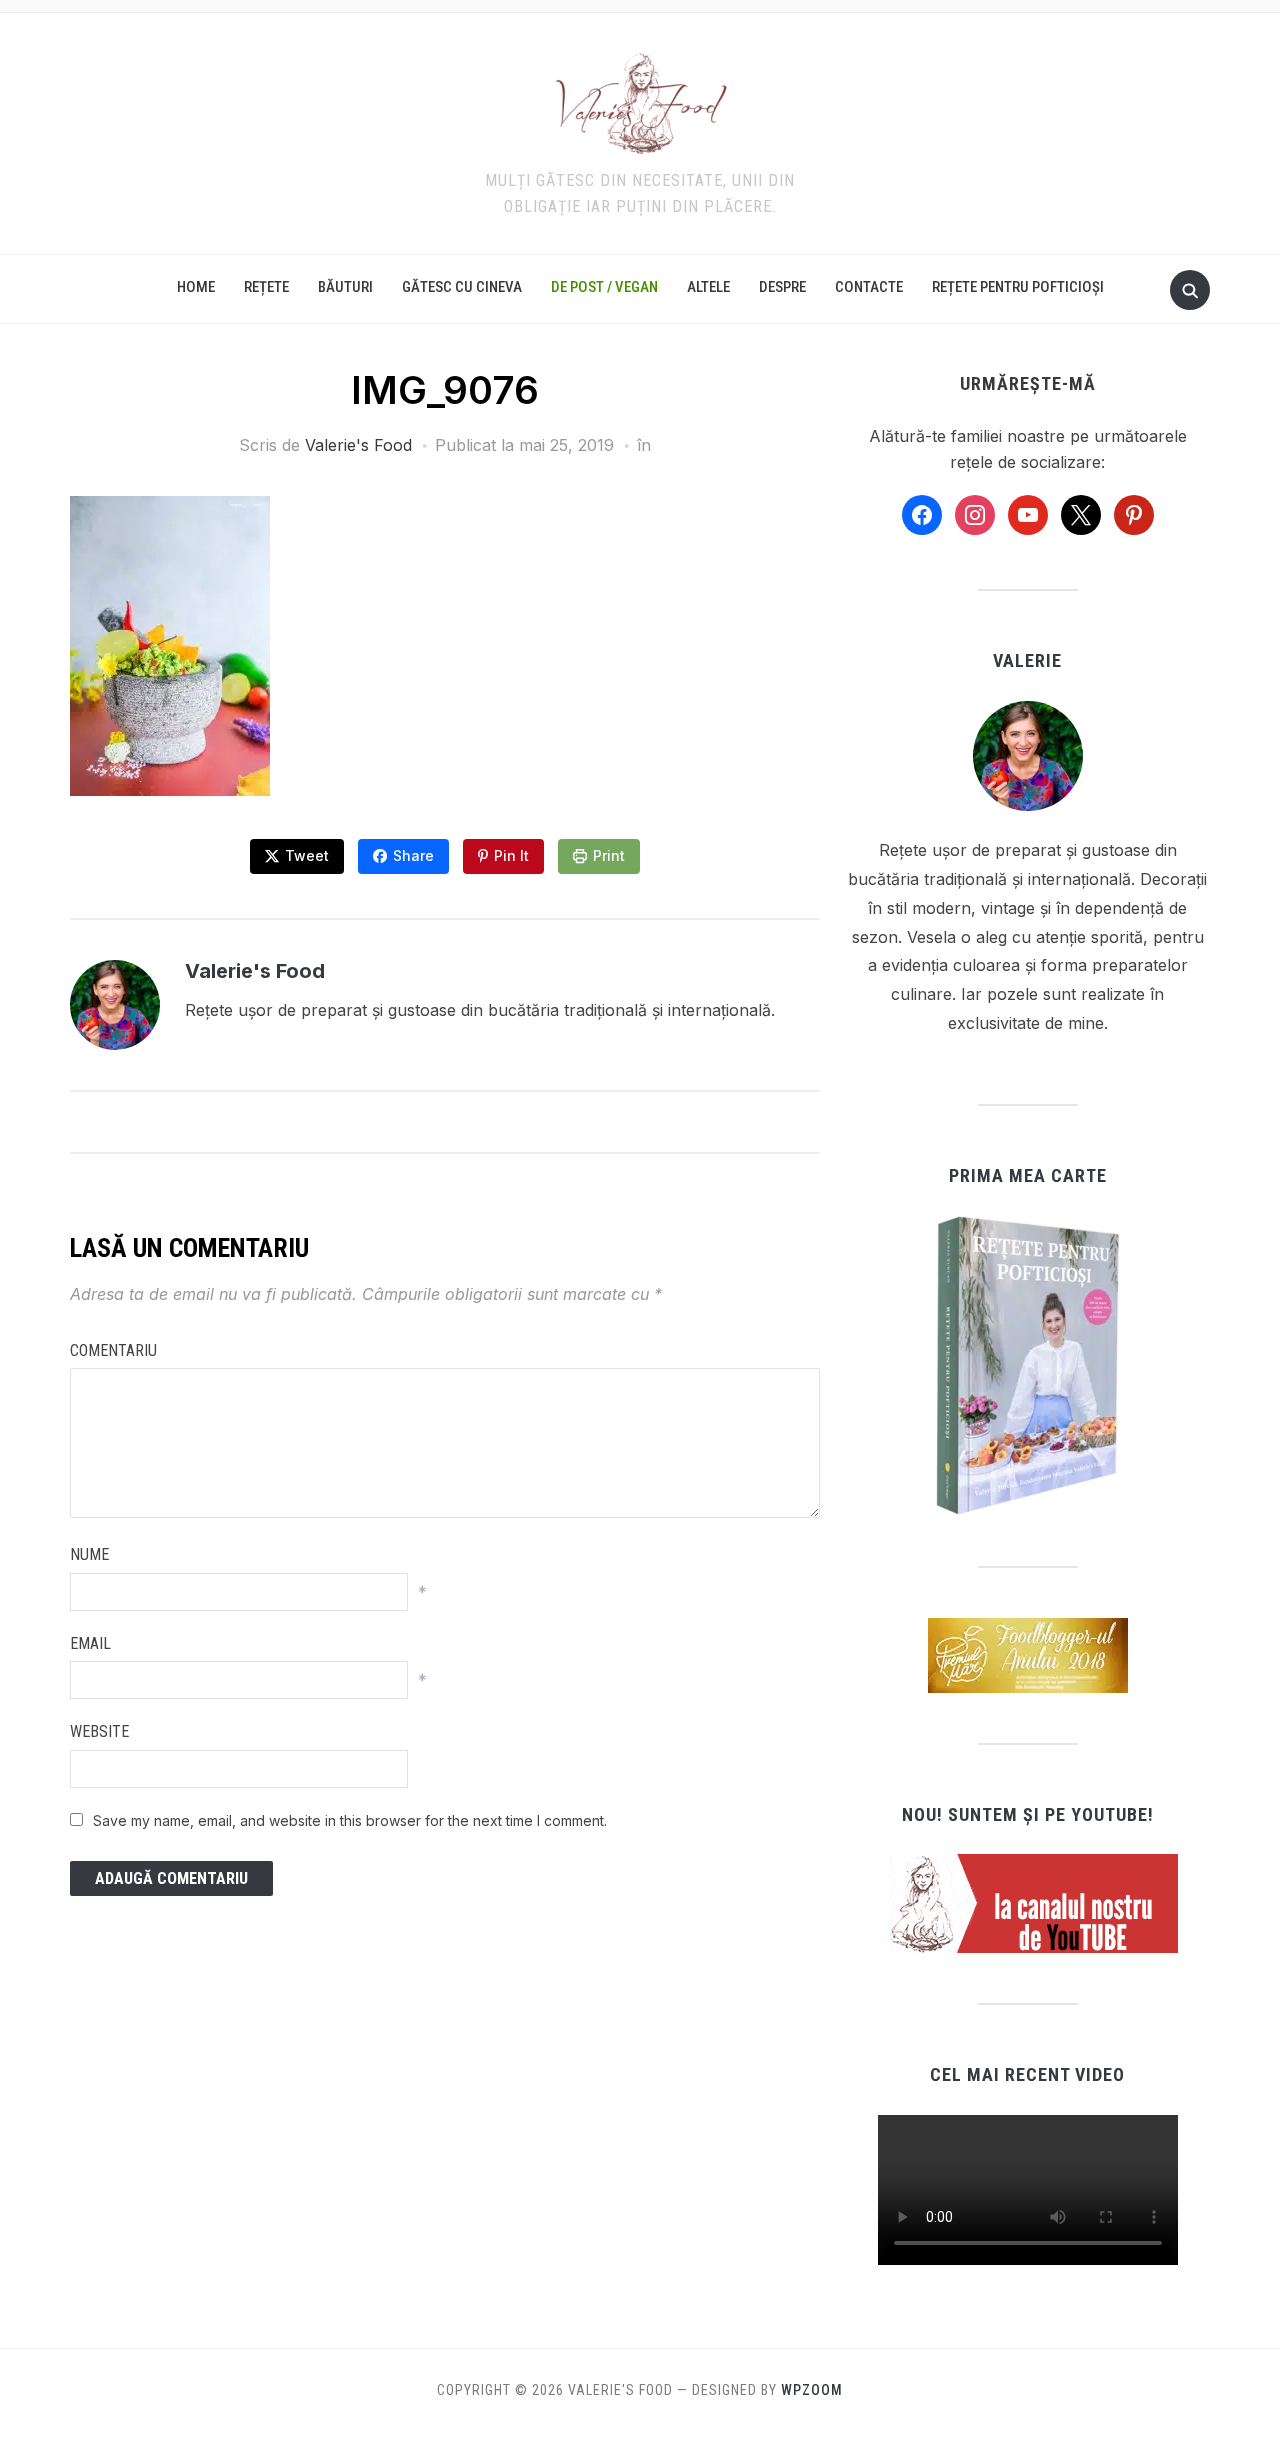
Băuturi (345, 287)
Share (413, 855)
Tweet (307, 855)
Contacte (869, 287)
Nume (89, 1554)
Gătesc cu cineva (462, 287)
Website (99, 1731)
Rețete (266, 287)
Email (90, 1643)
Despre (782, 287)
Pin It (511, 855)
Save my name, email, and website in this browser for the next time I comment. (350, 1820)
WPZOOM (812, 2390)
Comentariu (113, 1350)
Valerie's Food (358, 445)
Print (609, 855)
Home (196, 287)
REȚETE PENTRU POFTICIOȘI (1018, 287)
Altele (708, 287)
